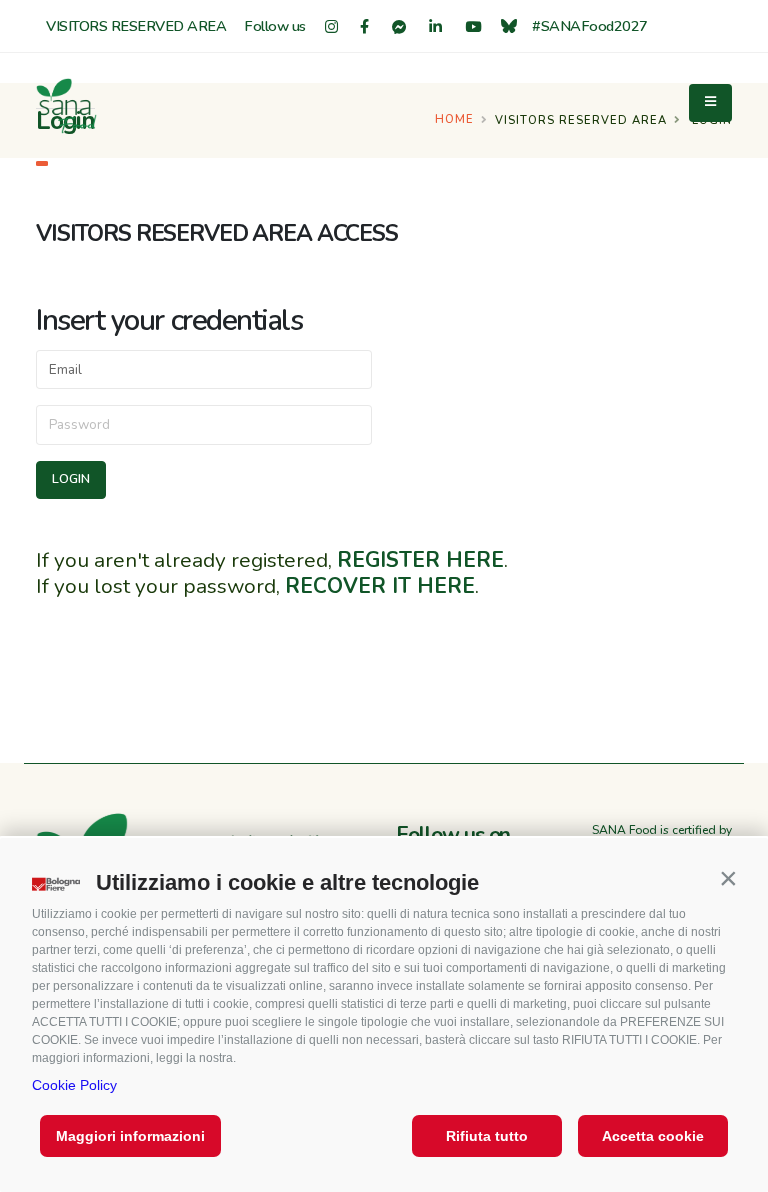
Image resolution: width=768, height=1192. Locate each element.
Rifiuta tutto (487, 1136)
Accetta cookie (653, 1136)
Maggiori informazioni (130, 1136)
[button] (728, 878)
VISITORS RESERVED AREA (136, 26)
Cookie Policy (74, 1085)
